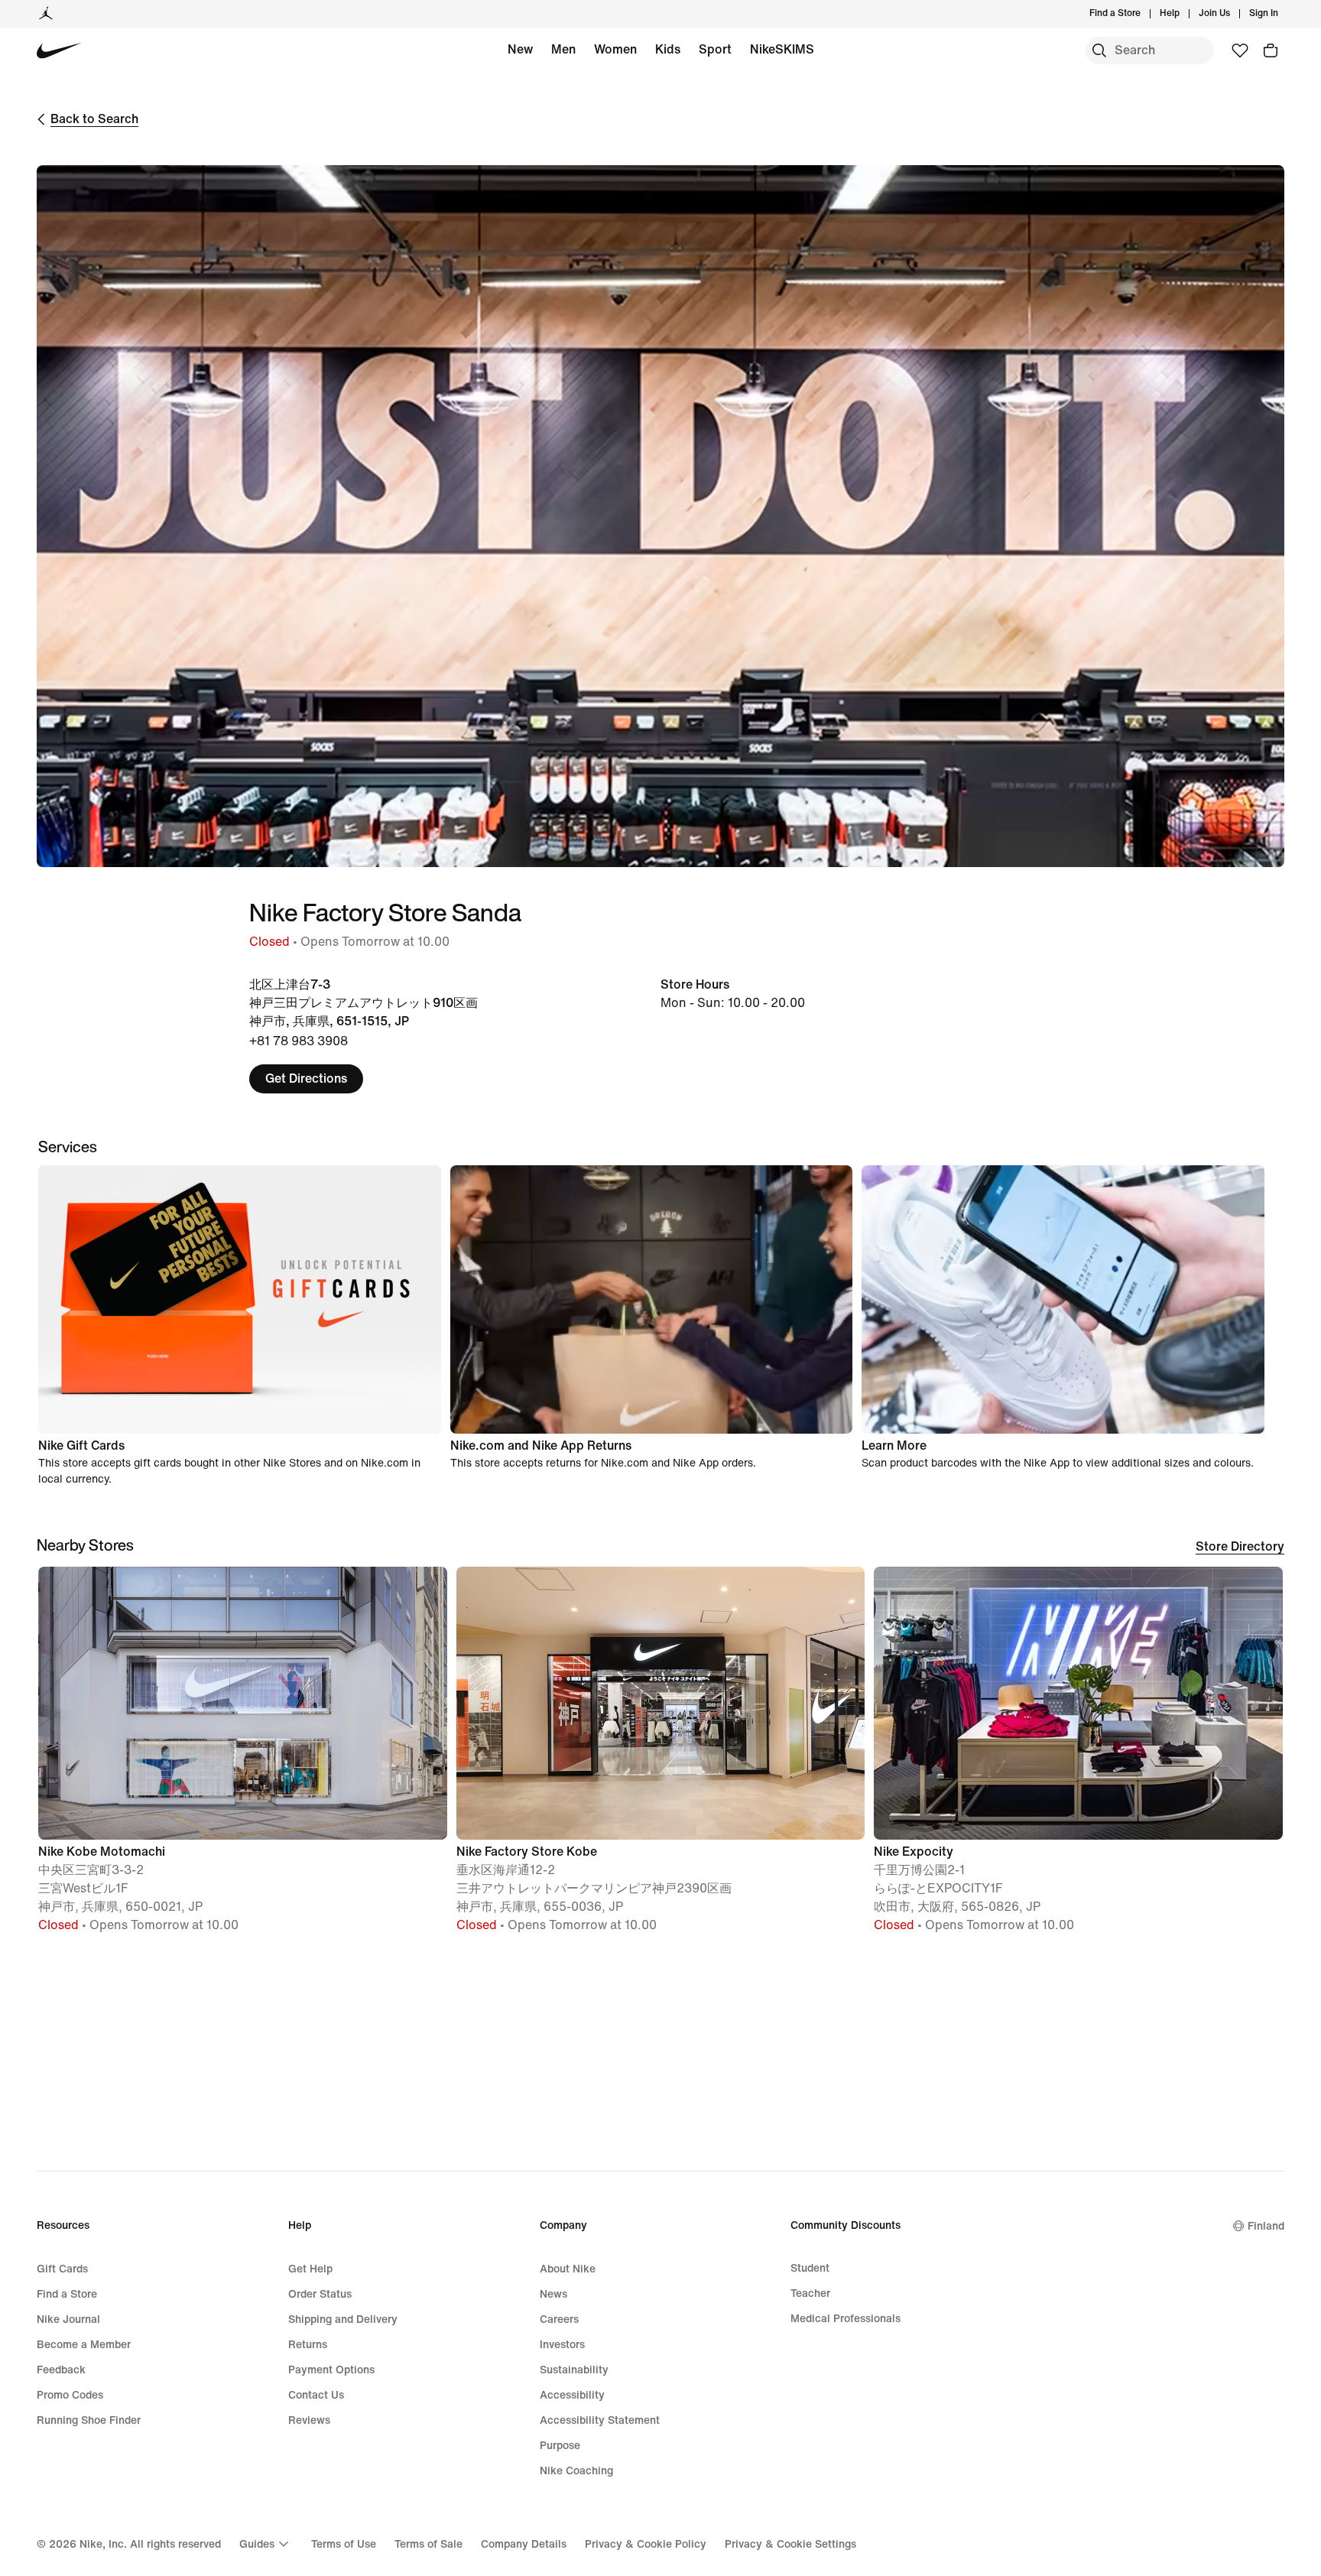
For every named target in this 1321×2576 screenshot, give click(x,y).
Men (563, 49)
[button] (243, 1756)
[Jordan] (46, 14)
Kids (668, 49)
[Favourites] (1240, 50)
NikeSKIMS (782, 49)
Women (615, 49)
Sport (715, 49)
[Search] (1099, 50)
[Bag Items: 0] (1271, 50)
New (520, 49)
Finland (1266, 2226)
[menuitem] (1184, 14)
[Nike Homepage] (59, 51)
